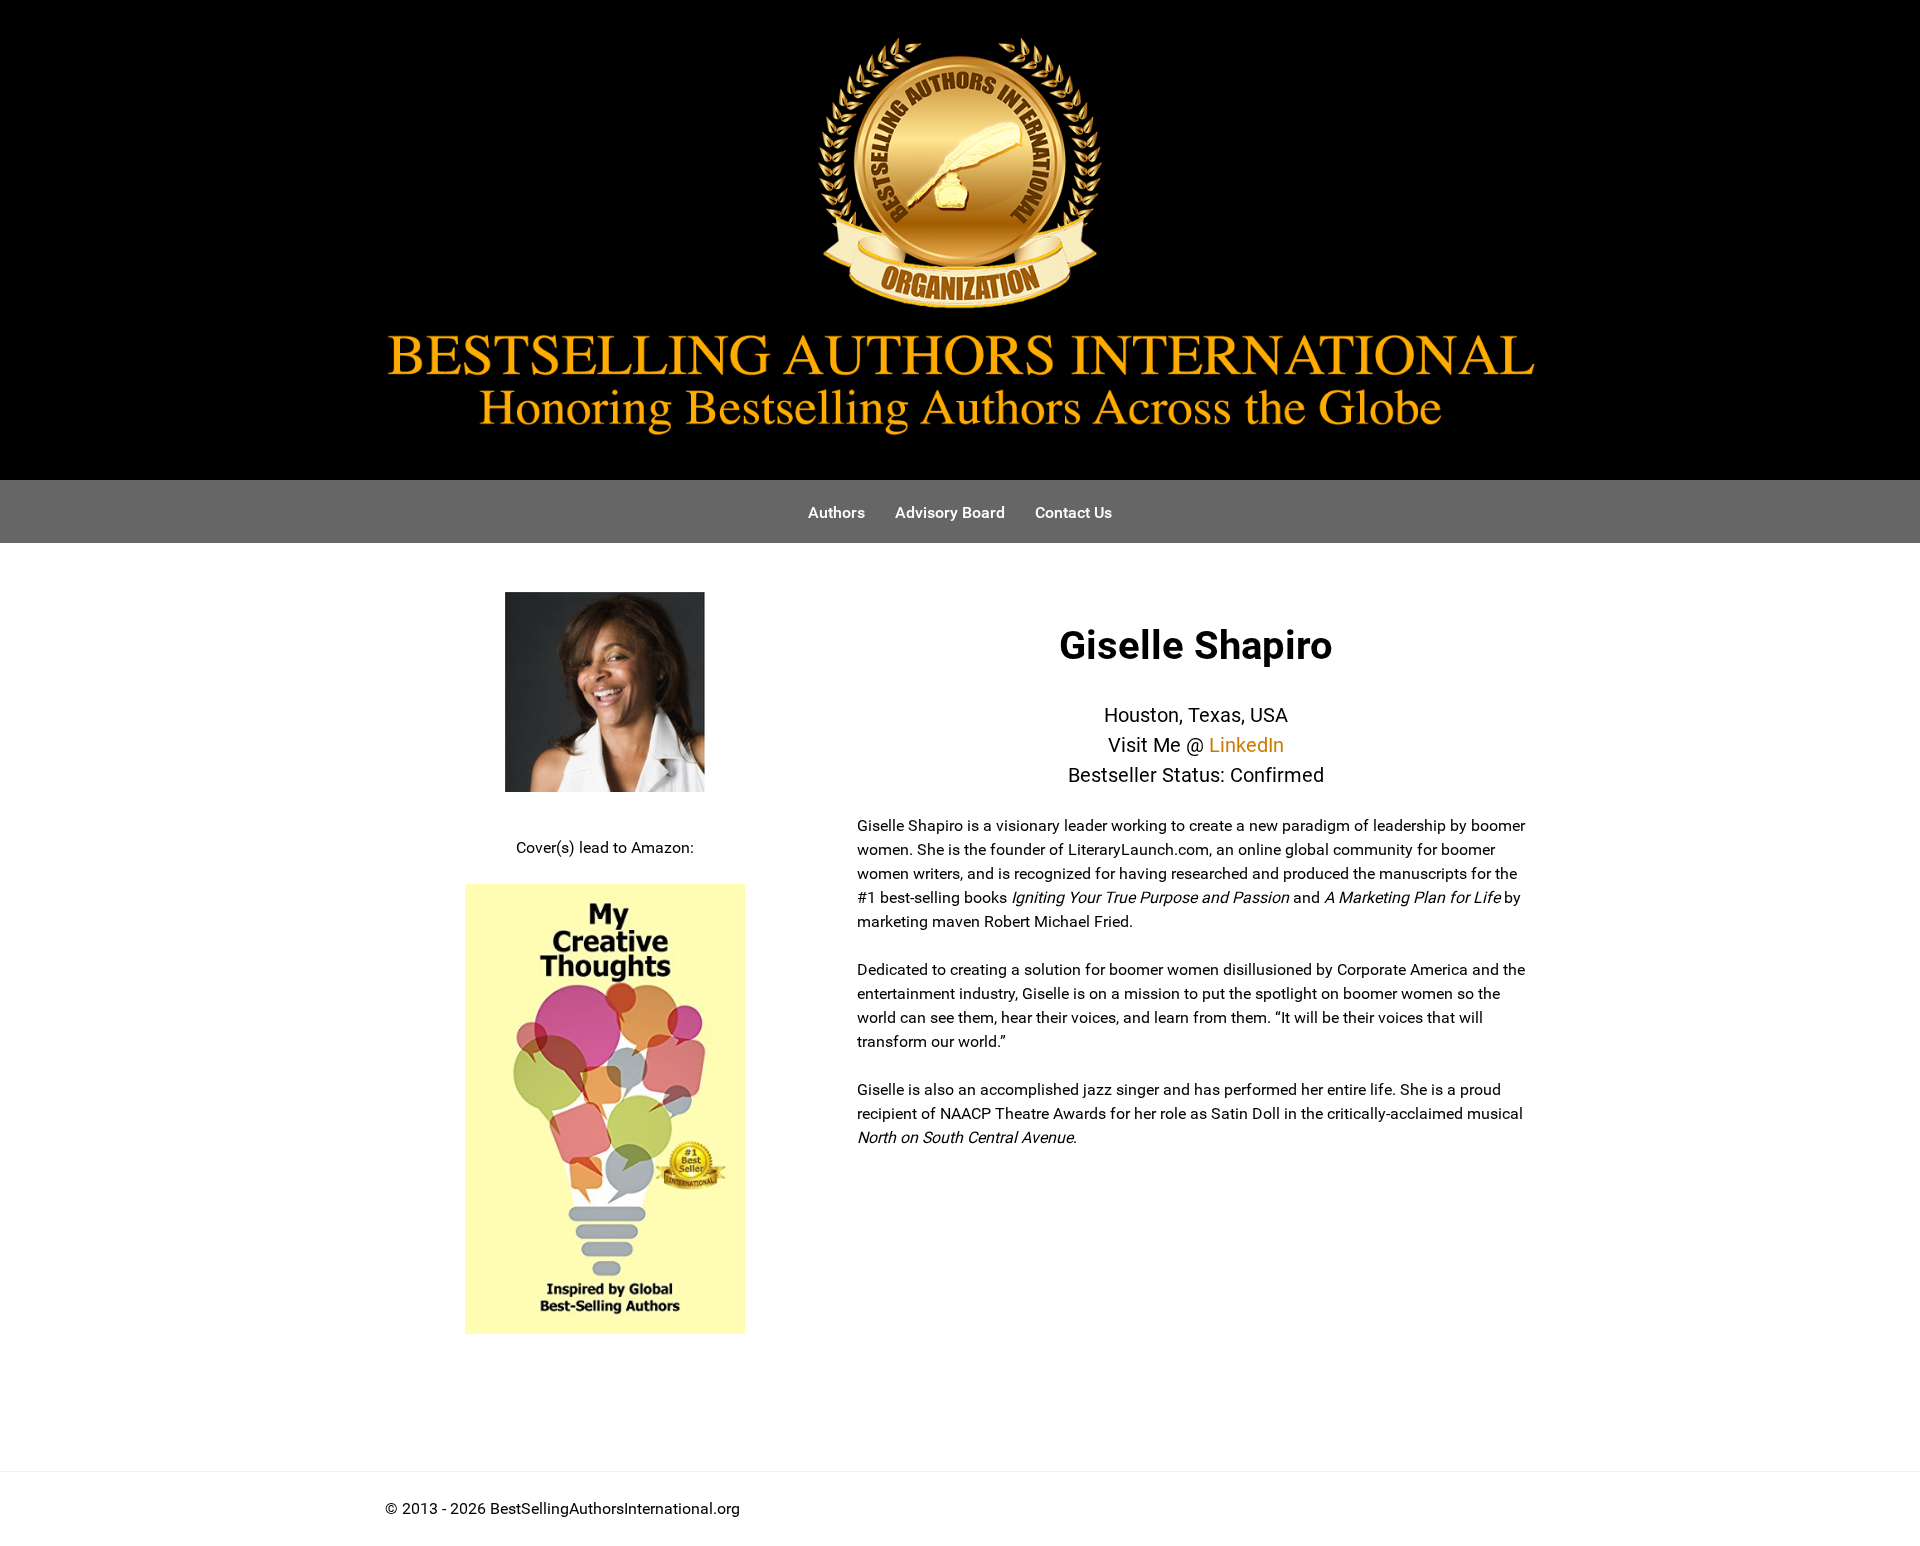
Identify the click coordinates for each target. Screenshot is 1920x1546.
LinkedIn (1246, 745)
